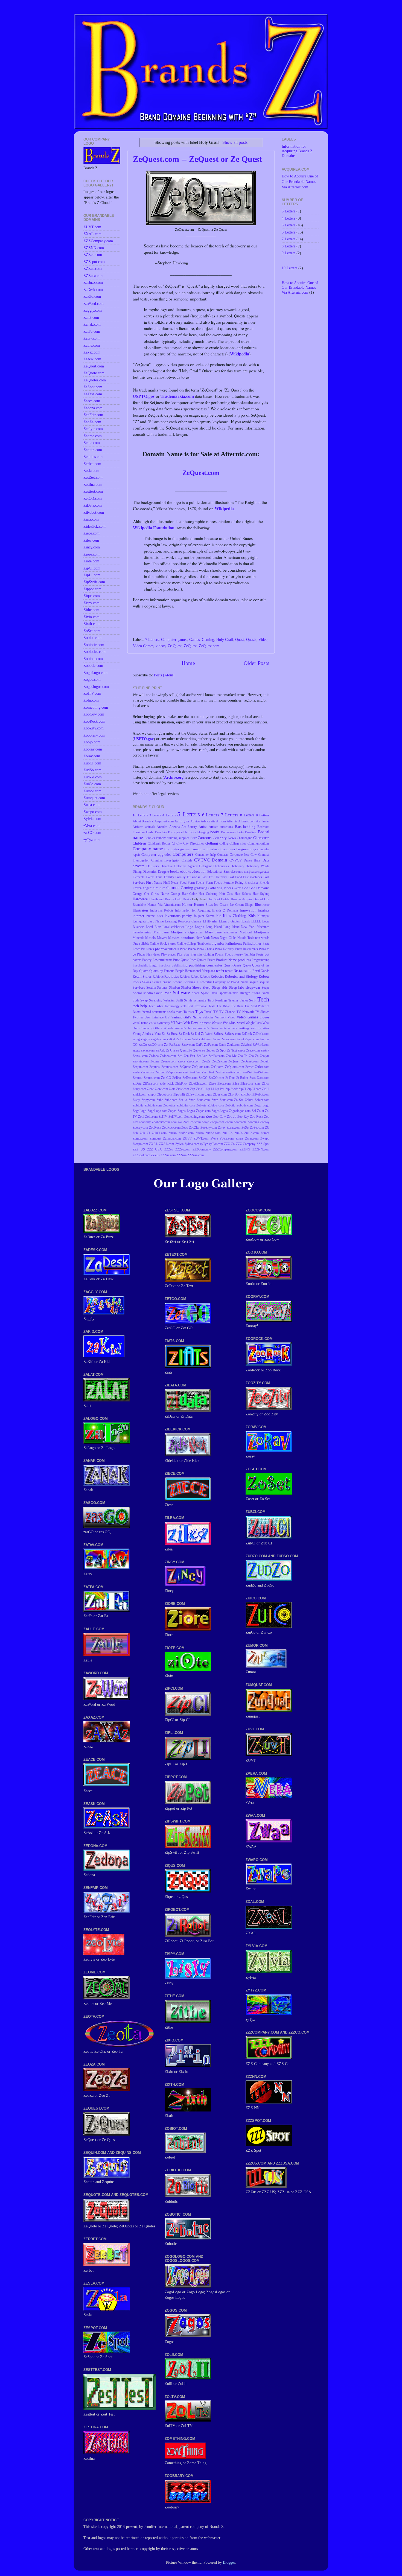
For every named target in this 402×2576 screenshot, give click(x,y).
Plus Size (183, 954)
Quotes (144, 971)
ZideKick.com (198, 1083)
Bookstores (228, 832)
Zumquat (155, 1138)
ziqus (209, 1094)
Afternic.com (247, 821)
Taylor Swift (248, 1000)
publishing (180, 965)
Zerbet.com (262, 1067)
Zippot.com (165, 1094)
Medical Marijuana (254, 932)
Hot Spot (214, 899)
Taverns (233, 1000)
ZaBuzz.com (233, 1034)
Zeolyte (265, 1056)
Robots (264, 976)
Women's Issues (185, 1028)
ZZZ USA (155, 1149)
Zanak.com (228, 1039)
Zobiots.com (216, 1105)
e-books (173, 871)
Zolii (141, 1117)
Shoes (197, 987)
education (199, 871)
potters (137, 960)
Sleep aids (220, 987)
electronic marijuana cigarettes (250, 872)
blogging (203, 832)
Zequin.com (140, 1067)
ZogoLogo (139, 1111)
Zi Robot (242, 1078)
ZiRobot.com (261, 1094)
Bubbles (150, 838)
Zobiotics (169, 1105)
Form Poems (196, 883)
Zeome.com (169, 1061)
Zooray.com (140, 1128)
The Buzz (237, 1006)
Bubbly (161, 838)
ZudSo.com (186, 1133)
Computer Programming (238, 849)
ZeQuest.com (201, 473)
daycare (139, 866)
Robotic (205, 977)
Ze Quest (175, 646)
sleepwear (253, 987)
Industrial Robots (162, 910)
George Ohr (141, 894)
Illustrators (141, 910)
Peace (136, 949)
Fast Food (235, 877)
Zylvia (179, 1144)
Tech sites (156, 1006)
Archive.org (174, 777)
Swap (144, 1000)
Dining (137, 872)
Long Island (214, 927)
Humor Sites (203, 905)
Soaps (265, 988)
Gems (238, 888)
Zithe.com (171, 1100)
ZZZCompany (202, 1149)
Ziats (253, 1078)
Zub (135, 1133)
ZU (267, 1128)
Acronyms (182, 821)
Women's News (208, 1028)
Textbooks (201, 1006)
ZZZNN (245, 1149)
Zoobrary (145, 1122)
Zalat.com (205, 1039)
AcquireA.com (164, 821)
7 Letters (152, 639)
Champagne (244, 838)
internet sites (154, 916)
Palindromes (252, 943)
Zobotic (230, 1105)
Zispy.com (148, 1100)
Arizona (174, 827)
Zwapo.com (140, 1144)
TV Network (245, 1012)
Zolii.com (151, 1117)
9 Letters (263, 815)
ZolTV (163, 1117)
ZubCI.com (159, 1133)
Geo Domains (259, 888)
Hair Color (189, 894)
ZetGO (203, 1078)
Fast (205, 877)
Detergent (205, 866)
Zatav (177, 1045)
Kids (252, 916)
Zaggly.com (158, 1039)
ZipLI (266, 1089)
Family (169, 877)
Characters (261, 838)
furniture (159, 888)
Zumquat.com (172, 1138)
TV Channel (227, 1012)
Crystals (187, 860)
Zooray (265, 1122)
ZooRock (155, 1128)
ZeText (177, 1078)
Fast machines (253, 877)
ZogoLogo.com (157, 1111)
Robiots (185, 977)
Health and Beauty (162, 899)
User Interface (154, 1017)
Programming (260, 960)
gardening (201, 888)
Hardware (140, 899)
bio (164, 832)
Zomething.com (194, 1117)
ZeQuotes (217, 1067)
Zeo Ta (243, 1056)
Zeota (181, 1061)
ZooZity (194, 1128)
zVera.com (227, 1138)
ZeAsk (265, 1050)
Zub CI (145, 1133)
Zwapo (265, 1138)
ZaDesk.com (261, 1034)
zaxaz (136, 1050)
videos (161, 646)
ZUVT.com (201, 1138)
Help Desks (183, 899)
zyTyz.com (216, 1144)
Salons (147, 982)
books (215, 832)
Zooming (253, 1122)
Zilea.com (247, 1083)
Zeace (241, 1050)
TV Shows (262, 1012)
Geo (245, 888)
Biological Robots (182, 832)
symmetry (200, 1000)
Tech (263, 999)
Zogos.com (203, 1111)
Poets (260, 954)
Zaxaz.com (148, 1050)
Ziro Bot (234, 1094)
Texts (212, 1006)
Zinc (257, 1083)
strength (245, 993)
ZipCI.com (254, 1089)
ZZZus (155, 1155)
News (215, 938)
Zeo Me (231, 1056)
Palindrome (234, 943)
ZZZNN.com (261, 1149)
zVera (214, 1138)
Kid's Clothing (234, 916)
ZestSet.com (261, 1072)
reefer (220, 971)
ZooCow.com (192, 1122)
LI (204, 921)
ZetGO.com (216, 1078)
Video (263, 639)
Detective (167, 866)
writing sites (260, 1028)
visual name (140, 1023)
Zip (193, 1089)
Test (190, 1006)
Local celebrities (173, 927)
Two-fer (138, 1017)
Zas (262, 1039)
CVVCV (236, 860)
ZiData (137, 1083)
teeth (183, 1006)
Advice (195, 821)
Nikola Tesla (246, 938)
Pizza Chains (205, 949)
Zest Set (195, 1072)
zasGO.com (155, 1045)
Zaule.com (234, 1045)
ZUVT (187, 1138)
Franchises (251, 883)
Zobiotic (138, 1105)
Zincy (266, 1083)
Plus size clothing (202, 954)
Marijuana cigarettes (187, 932)
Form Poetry (214, 883)
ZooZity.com (209, 1128)
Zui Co (227, 1133)
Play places (168, 954)
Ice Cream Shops (242, 905)
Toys (199, 1012)
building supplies (178, 838)
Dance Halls (252, 860)
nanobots (188, 938)
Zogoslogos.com (240, 1111)
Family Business (188, 877)
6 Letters (211, 815)
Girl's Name (160, 894)
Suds (136, 1000)
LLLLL (256, 921)
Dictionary (237, 866)
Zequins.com (170, 1067)
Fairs (159, 877)
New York (203, 938)
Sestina (151, 988)
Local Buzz (153, 927)
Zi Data (230, 1078)
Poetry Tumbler (245, 954)
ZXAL (153, 1144)
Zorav (222, 1128)
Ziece (212, 1083)
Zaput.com (252, 1039)
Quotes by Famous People (167, 971)
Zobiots (201, 1105)
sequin (254, 982)
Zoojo (205, 1122)
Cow (254, 855)
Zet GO (166, 1078)
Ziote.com (183, 1089)
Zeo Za (254, 1056)
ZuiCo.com (251, 1133)
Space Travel (210, 993)
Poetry (229, 954)
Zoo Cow (220, 1117)
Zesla (136, 1072)
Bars (238, 827)
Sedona (177, 982)
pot (267, 954)
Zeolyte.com (141, 1061)
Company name (148, 849)
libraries (212, 921)
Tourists (189, 1012)
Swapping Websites (162, 1000)
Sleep (206, 987)
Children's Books (159, 843)
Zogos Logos (186, 1111)
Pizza (192, 949)
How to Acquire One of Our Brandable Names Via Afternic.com (300, 182)
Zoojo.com (217, 1122)
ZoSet (245, 1128)
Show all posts (235, 142)
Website (217, 1023)
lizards (246, 921)
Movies (174, 938)
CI (174, 843)
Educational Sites (218, 872)
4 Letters (169, 815)
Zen (180, 1056)
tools (171, 1012)
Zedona (154, 1056)
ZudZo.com (213, 1133)
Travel (208, 1012)
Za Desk (184, 1034)
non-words (262, 938)
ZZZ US (139, 1149)
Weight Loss (254, 1023)
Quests (251, 639)
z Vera (156, 1034)
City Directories (194, 843)
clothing (212, 843)
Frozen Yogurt (142, 888)
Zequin (265, 1061)
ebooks (186, 871)
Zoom (229, 1122)
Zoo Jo (232, 1117)
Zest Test (208, 1072)
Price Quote (181, 960)
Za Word (207, 1034)
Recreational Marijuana (200, 971)
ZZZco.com (183, 1149)
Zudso (173, 1133)
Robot (195, 977)
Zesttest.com (152, 1078)
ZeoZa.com (219, 1061)
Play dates (153, 954)
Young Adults (142, 1034)
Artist (203, 827)
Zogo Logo (262, 1105)
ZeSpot (160, 1072)
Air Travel (263, 821)
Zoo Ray (243, 1117)
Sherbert (174, 988)
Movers (162, 938)
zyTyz (204, 1144)
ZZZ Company (246, 1144)
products (244, 960)
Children (139, 843)
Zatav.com (188, 1045)
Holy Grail (225, 639)
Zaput (240, 1039)
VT (173, 1023)
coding (224, 843)
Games (194, 639)
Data (266, 860)
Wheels (168, 1028)
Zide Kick (167, 1083)
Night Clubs (228, 938)
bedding (249, 827)
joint (201, 916)
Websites (229, 1023)
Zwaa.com (252, 1138)
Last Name (155, 921)
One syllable (141, 944)
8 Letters (247, 815)
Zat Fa (168, 1045)
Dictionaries (221, 866)
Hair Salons (243, 894)
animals (150, 827)
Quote (247, 965)
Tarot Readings (217, 1000)
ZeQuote (185, 1067)
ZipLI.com (139, 1094)
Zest (185, 1072)
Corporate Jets (239, 855)
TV (216, 1012)
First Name (154, 882)
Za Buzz (172, 1034)
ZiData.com (151, 1083)
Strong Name (260, 993)
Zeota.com (193, 1061)
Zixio (192, 1100)
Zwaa (239, 1138)
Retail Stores (142, 976)
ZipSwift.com (195, 1094)
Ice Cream (221, 905)
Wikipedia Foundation (154, 528)
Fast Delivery (218, 877)
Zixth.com (226, 1100)
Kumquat (263, 916)
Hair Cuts (226, 894)
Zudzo (200, 1133)
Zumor (265, 1133)
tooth (179, 1012)
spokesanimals (229, 993)
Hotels (225, 899)
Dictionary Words (257, 866)
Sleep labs (237, 987)
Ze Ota (170, 1050)
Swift (179, 1000)
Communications (258, 843)
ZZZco (169, 1149)
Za (164, 1034)
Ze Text (232, 1050)
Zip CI (200, 1089)
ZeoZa (206, 1061)
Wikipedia (224, 508)
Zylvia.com (192, 1144)
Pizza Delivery (225, 949)
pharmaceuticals (167, 949)
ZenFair (202, 1056)
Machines (263, 927)
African (221, 821)
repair (229, 971)
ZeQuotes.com (234, 1067)
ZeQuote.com (201, 1067)
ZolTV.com (176, 1117)
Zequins (155, 1067)
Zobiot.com (262, 1100)
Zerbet (249, 1067)
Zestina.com (233, 1072)
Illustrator (262, 905)
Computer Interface (205, 849)
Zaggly (145, 1039)
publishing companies (206, 965)
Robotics (217, 976)
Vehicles (208, 1017)
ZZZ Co (229, 1144)
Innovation (248, 910)
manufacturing (142, 932)
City (179, 843)
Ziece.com (224, 1083)
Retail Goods (261, 971)
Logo (189, 927)
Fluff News (171, 883)
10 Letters (140, 815)
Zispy (136, 1100)
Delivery (153, 866)
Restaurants (242, 971)
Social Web (163, 993)
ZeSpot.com (174, 1072)
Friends (264, 883)
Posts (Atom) (164, 675)
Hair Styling (261, 894)
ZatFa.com (211, 1045)
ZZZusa (181, 1155)
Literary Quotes (229, 921)
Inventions (173, 916)
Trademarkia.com (177, 396)
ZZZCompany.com (225, 1149)
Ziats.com (263, 1078)
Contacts (223, 855)
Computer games (174, 639)
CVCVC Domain (211, 860)
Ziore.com (161, 1089)
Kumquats (139, 921)
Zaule (222, 1045)
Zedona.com (168, 1056)
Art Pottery (189, 827)
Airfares (138, 827)
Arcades (162, 827)
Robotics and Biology (241, 976)
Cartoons (205, 838)
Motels (150, 938)
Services (139, 987)
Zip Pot (219, 1089)
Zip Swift (231, 1089)
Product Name (226, 960)
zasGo (143, 1045)
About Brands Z (143, 821)
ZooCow (176, 1122)
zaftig (136, 1039)
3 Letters (155, 815)
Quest (240, 639)
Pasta (266, 944)
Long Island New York (239, 927)
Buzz (194, 838)
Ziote (172, 1089)
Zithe (160, 1100)
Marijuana (161, 932)
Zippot (152, 1094)
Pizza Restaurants (247, 949)
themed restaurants (154, 1012)
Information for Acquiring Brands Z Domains (207, 910)
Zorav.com (234, 1128)
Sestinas (162, 988)
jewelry (187, 916)
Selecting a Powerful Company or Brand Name (216, 982)
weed (241, 1023)
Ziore (150, 1089)
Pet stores (148, 949)
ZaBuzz (219, 1034)
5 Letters (189, 814)
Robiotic (158, 977)
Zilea (236, 1083)
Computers (183, 854)
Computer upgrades (156, 855)
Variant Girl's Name (186, 1017)
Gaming (208, 639)
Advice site (208, 821)
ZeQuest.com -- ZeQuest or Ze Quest (197, 159)
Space (196, 993)
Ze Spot (221, 1050)
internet (138, 916)
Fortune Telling (233, 883)
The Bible (223, 1006)
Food (183, 883)
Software (181, 993)
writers (233, 1028)
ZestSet (247, 1072)
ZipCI (242, 1089)
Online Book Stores (163, 944)
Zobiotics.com (186, 1105)
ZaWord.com (261, 1045)
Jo (195, 916)
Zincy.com (139, 1089)
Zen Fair (190, 1056)
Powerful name (162, 960)
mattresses (231, 932)
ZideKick (181, 1083)
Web (179, 1023)
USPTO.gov (144, 396)
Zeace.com (253, 1050)
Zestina (220, 1072)
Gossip (175, 894)
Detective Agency (186, 866)
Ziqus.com (220, 1094)
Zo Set (239, 1100)
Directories (150, 872)
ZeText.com (190, 1078)
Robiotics (172, 976)
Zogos (172, 1111)
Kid (219, 916)
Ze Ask (160, 1050)
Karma (210, 916)
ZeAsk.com (140, 1056)
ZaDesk (247, 1034)
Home (188, 663)
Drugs (162, 871)
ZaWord (246, 1045)
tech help (140, 1006)
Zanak (216, 1039)
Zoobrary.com (161, 1122)
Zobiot (249, 1100)
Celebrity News (224, 838)
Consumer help (205, 855)
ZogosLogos (220, 1111)
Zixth (215, 1100)
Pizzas (141, 954)
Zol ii (261, 1111)
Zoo (209, 1116)
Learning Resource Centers (183, 921)
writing (244, 1028)
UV (167, 1017)
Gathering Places (220, 888)
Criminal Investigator (165, 860)
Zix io (183, 1100)
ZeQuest (190, 646)
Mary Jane (213, 932)
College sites (238, 843)
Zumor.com (140, 1138)
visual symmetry (159, 1023)
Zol (254, 1111)
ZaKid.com (183, 1039)
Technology (172, 1006)
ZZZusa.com (196, 1155)
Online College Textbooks (194, 944)
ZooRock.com (171, 1128)
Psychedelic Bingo (145, 965)
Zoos (185, 1128)
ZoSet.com (257, 1128)
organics (218, 943)
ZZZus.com (168, 1155)
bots (241, 832)
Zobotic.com (245, 1105)
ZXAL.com (166, 1144)
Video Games (143, 646)
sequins (264, 982)
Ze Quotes (208, 1050)
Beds (150, 832)
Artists (213, 827)
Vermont (221, 1017)
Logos (199, 927)
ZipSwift (179, 1094)
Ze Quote (194, 1050)
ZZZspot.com (141, 1155)
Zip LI (210, 1089)
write (223, 1028)
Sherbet (186, 988)
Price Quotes (198, 960)
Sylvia (188, 1000)
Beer (158, 832)
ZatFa (199, 1045)
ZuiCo (238, 1133)
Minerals (138, 938)
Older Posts (257, 663)
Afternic (232, 821)
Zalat (195, 1039)
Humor (187, 905)
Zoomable (240, 1122)
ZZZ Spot (263, 1144)
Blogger (229, 2562)
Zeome (155, 1061)
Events (150, 877)
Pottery (147, 960)
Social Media (143, 993)
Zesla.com (147, 1072)
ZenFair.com (216, 1056)
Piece (183, 949)
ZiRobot (246, 1094)
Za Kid (195, 1034)
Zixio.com (203, 1100)
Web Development (197, 1023)
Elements (139, 877)
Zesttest (138, 1078)
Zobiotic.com (153, 1105)
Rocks (137, 982)
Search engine (162, 982)
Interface (264, 910)
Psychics (164, 965)
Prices (211, 960)
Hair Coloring (208, 894)
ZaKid (171, 1039)
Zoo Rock (257, 1117)
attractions (226, 827)
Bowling (251, 832)
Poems (219, 954)
